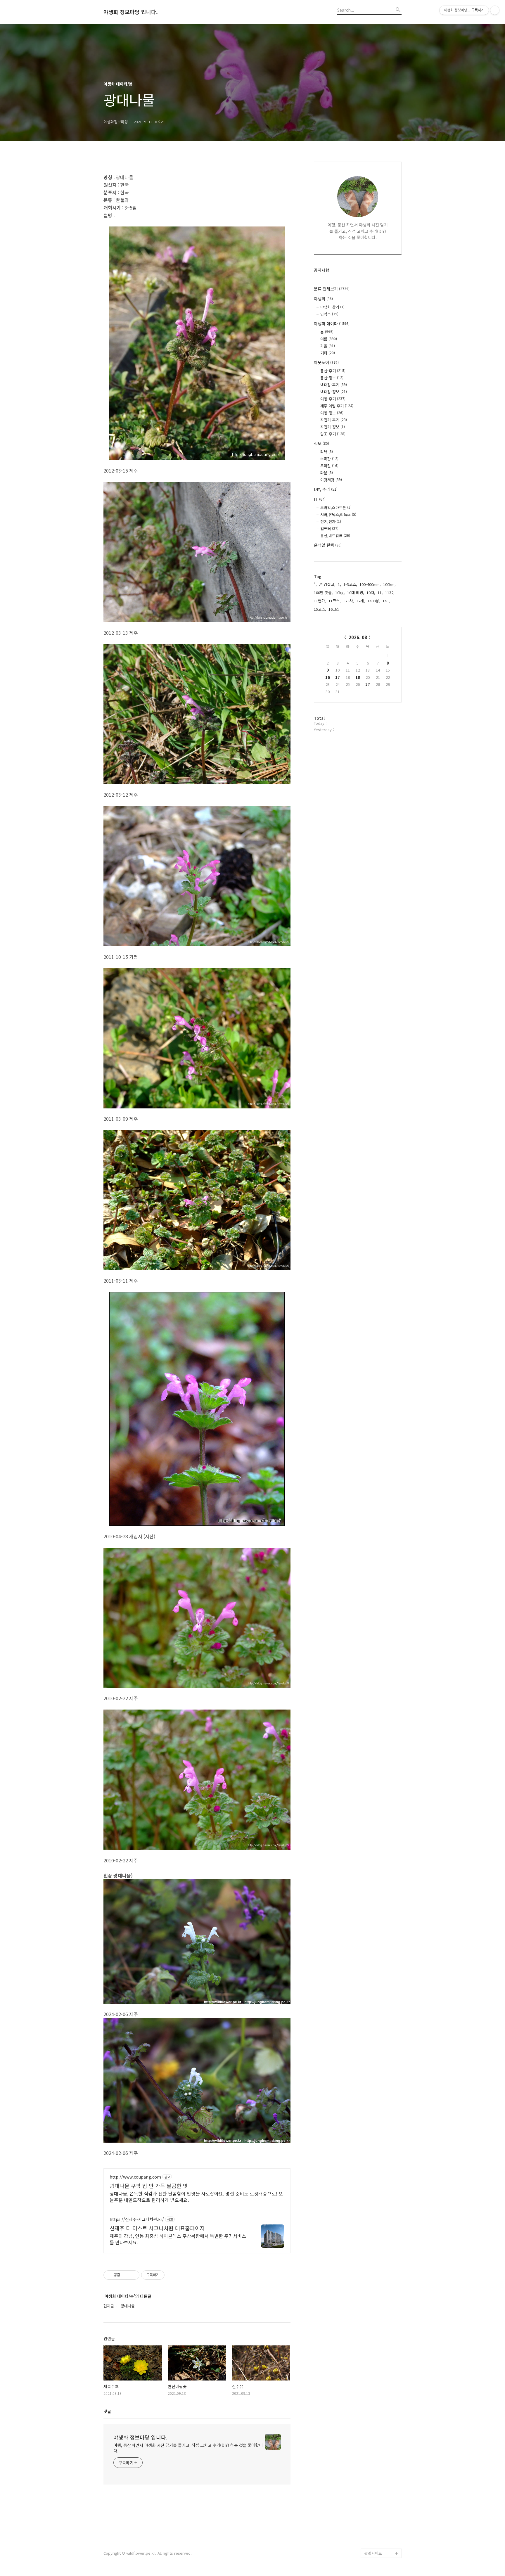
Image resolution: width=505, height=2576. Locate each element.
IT (320, 499)
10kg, (340, 592)
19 (358, 677)
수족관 (329, 459)
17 (338, 677)
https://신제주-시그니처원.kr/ (137, 2219)
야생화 (323, 299)
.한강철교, (327, 584)
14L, (386, 601)
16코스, (335, 609)
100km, (389, 584)
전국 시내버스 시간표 (382, 2488)
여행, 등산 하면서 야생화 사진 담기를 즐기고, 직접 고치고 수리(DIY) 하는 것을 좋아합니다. (188, 2448)
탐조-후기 (333, 434)
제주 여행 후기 (337, 406)
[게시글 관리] (133, 2275)
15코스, (320, 609)
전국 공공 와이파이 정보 (382, 2539)
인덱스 (329, 314)
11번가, (320, 601)
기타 (328, 353)
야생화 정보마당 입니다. (131, 12)
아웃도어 (326, 362)
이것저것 (331, 480)
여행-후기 (333, 399)
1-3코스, (350, 584)
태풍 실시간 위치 (378, 2506)
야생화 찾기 (332, 307)
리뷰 (327, 452)
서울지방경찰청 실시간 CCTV (383, 2520)
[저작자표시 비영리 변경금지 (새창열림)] (172, 2275)
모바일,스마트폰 (336, 507)
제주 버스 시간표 (378, 2497)
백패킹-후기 (334, 385)
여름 (329, 339)
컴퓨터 (329, 528)
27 (368, 684)
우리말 (329, 466)
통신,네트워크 (335, 536)
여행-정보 (332, 413)
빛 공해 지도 (375, 2460)
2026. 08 (358, 637)
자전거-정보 (333, 427)
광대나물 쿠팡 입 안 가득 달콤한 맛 (149, 2186)
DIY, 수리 (326, 489)
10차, (371, 592)
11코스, (335, 601)
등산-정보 (332, 378)
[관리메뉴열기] (495, 10)
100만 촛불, (323, 592)
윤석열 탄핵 (328, 545)
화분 (327, 473)
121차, (349, 601)
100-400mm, (370, 584)
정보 (321, 443)
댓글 (107, 2411)
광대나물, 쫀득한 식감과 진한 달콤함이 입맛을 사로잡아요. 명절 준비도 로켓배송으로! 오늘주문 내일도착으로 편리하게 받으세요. (196, 2197)
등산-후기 (333, 371)
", (315, 584)
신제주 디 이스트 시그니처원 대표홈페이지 (157, 2228)
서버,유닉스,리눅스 (338, 514)
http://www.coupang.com (135, 2177)
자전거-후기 (334, 420)
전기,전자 (331, 521)
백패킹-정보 (334, 392)
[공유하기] (126, 2275)
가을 (328, 346)
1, (339, 584)
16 (328, 677)
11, (380, 592)
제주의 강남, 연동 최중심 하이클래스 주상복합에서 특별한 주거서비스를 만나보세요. (178, 2239)
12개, (361, 601)
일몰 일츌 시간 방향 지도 (383, 2474)
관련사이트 (373, 2553)
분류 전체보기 (332, 289)
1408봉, (374, 601)
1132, (390, 592)
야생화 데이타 (332, 323)
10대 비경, (356, 592)
